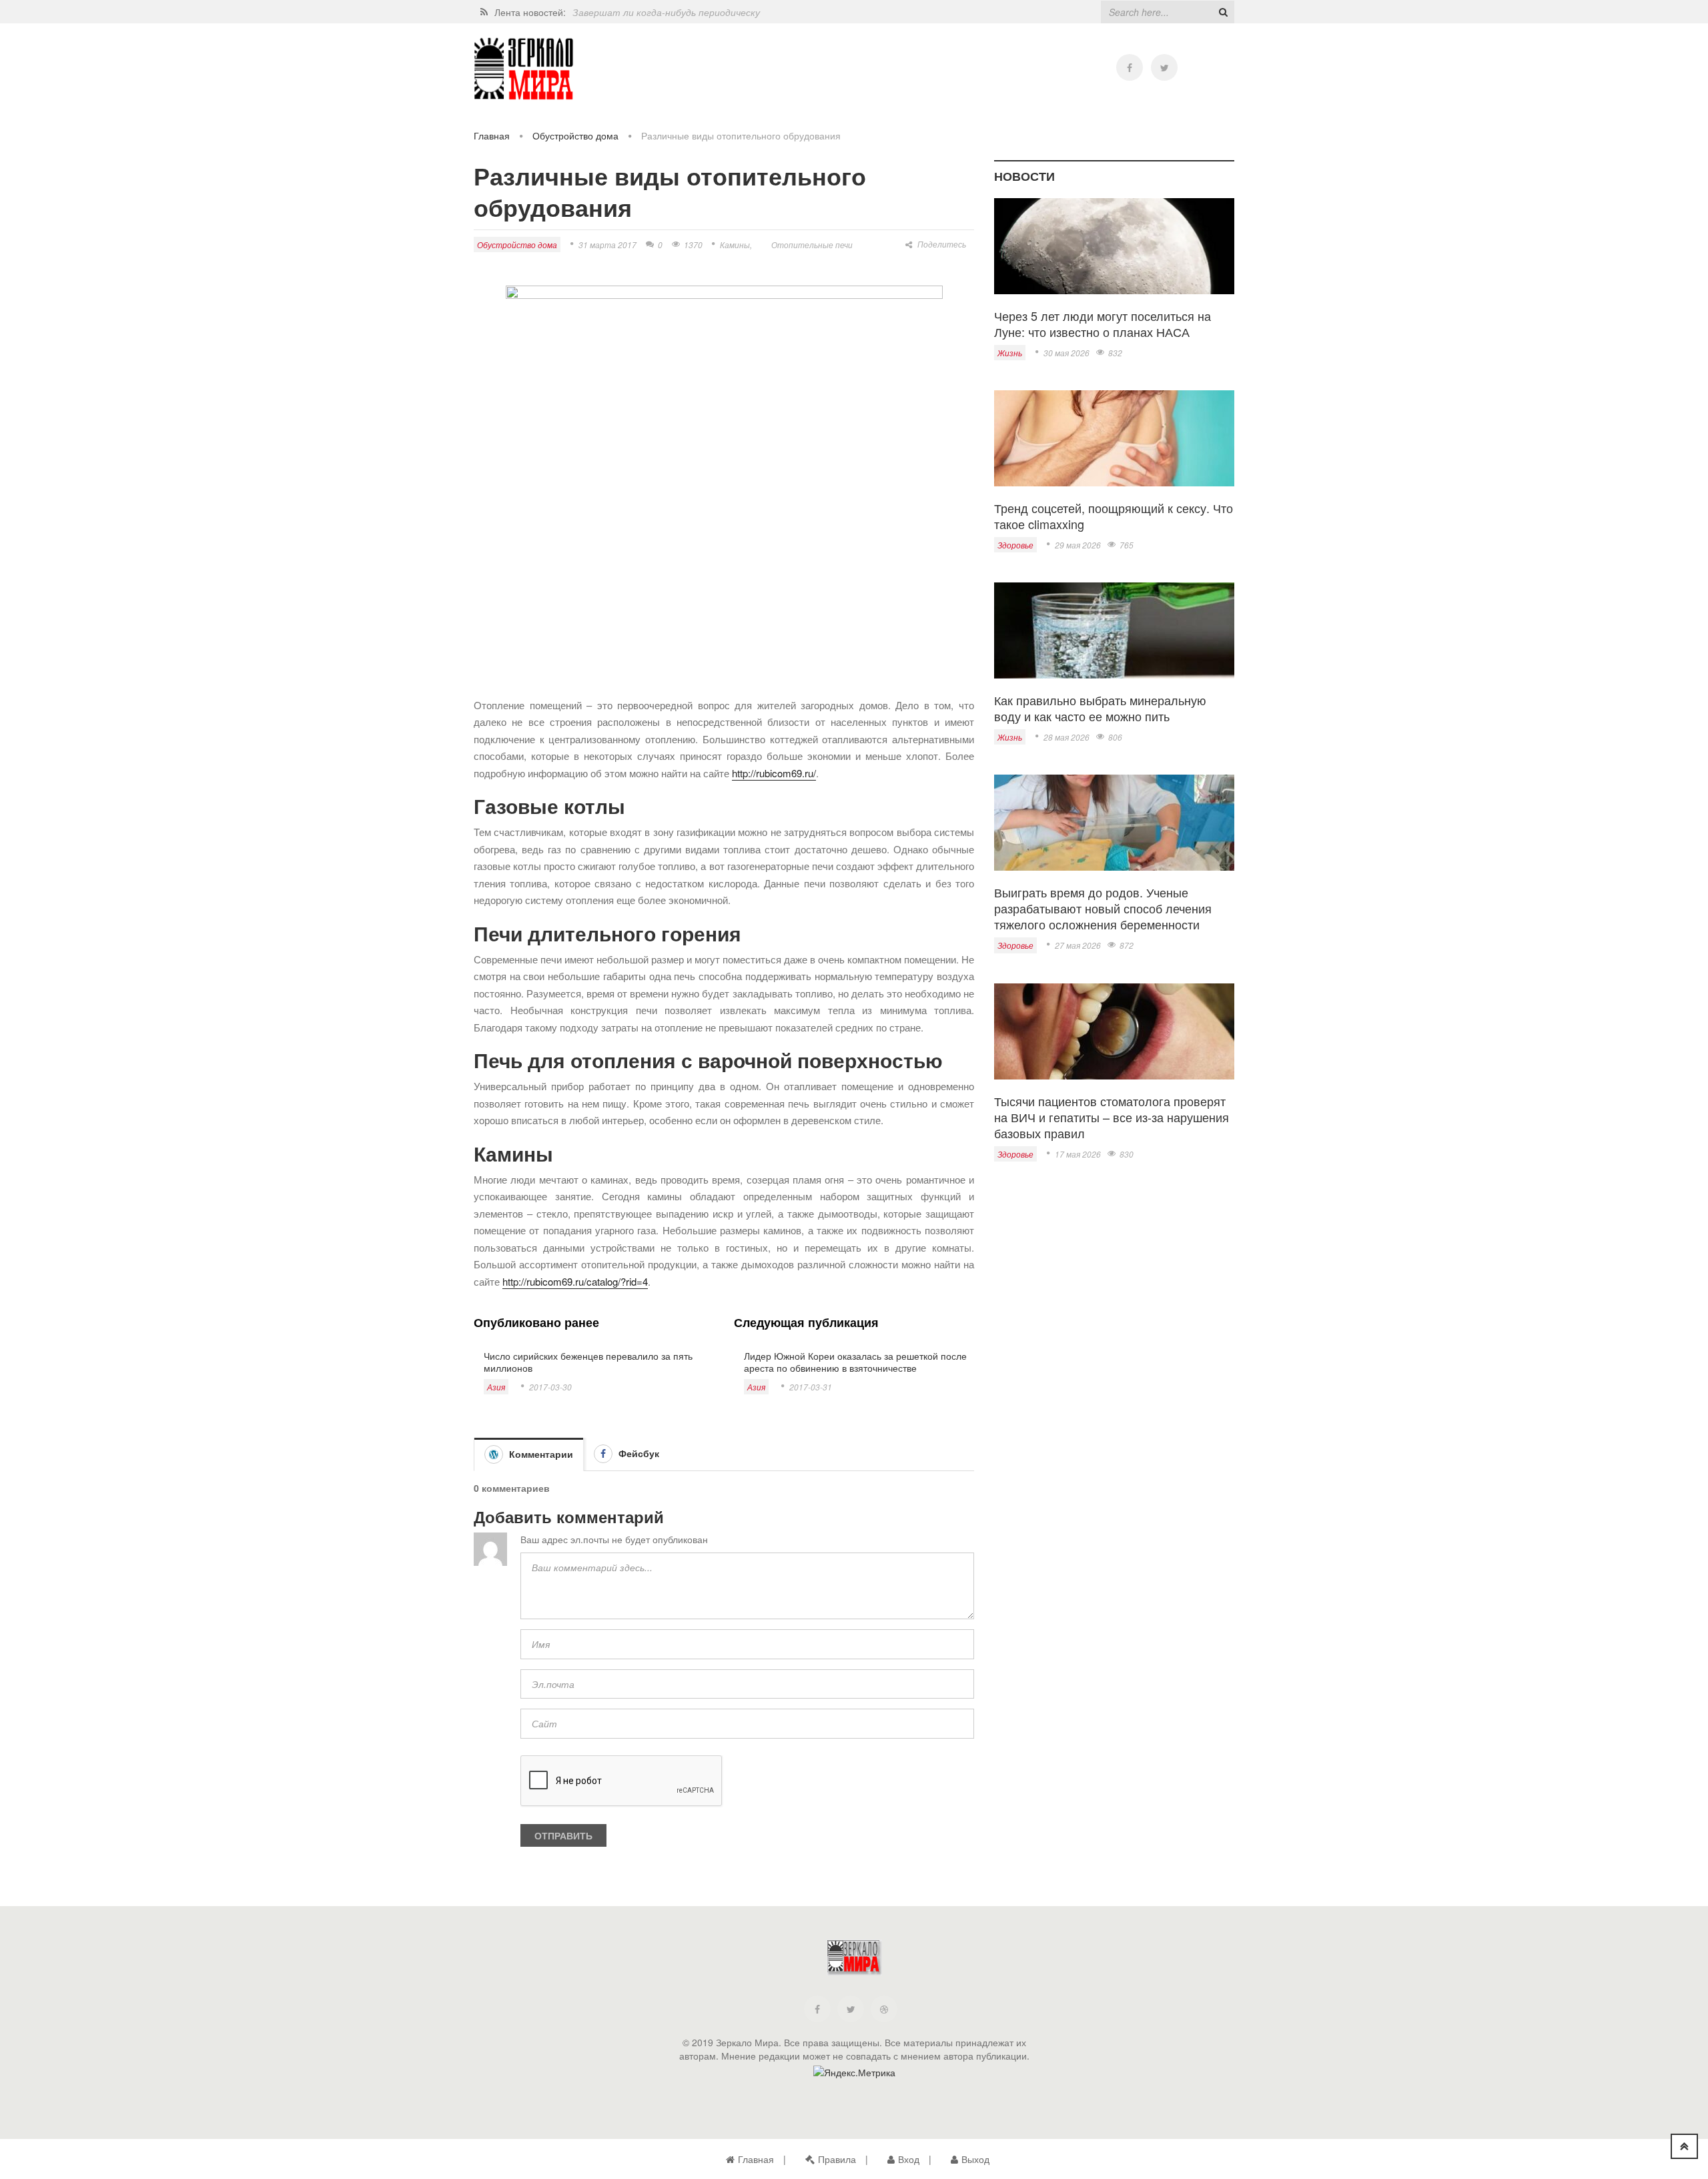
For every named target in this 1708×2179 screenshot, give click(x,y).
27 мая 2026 (1078, 945)
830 (1127, 1154)
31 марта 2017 (607, 245)
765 (1127, 545)
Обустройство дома (575, 135)
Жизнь (1010, 353)
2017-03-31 (811, 1387)
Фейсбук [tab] (637, 1453)
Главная (492, 135)
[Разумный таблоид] (524, 69)
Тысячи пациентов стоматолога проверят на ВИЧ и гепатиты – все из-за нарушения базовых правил (1112, 1117)
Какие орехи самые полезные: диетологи (666, 12)
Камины (735, 245)
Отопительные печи (812, 245)
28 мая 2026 (1066, 737)
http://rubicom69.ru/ (774, 773)
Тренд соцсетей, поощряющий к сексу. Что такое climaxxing (1114, 516)
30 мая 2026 (1066, 353)
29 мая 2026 (1078, 545)
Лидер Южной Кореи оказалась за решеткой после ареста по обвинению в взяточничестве (855, 1362)
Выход (975, 2159)
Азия (496, 1387)
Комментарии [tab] (540, 1454)
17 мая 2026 (1078, 1154)
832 (1115, 353)
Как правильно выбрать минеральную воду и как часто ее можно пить (1100, 708)
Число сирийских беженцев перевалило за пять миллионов (588, 1362)
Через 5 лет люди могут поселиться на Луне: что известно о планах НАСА (1103, 324)
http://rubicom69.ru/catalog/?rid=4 (575, 1281)
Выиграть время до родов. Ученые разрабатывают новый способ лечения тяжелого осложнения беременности (1103, 908)
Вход (909, 2159)
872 (1127, 945)
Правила (837, 2159)
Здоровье (1015, 545)
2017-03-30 (550, 1387)
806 (1115, 737)
